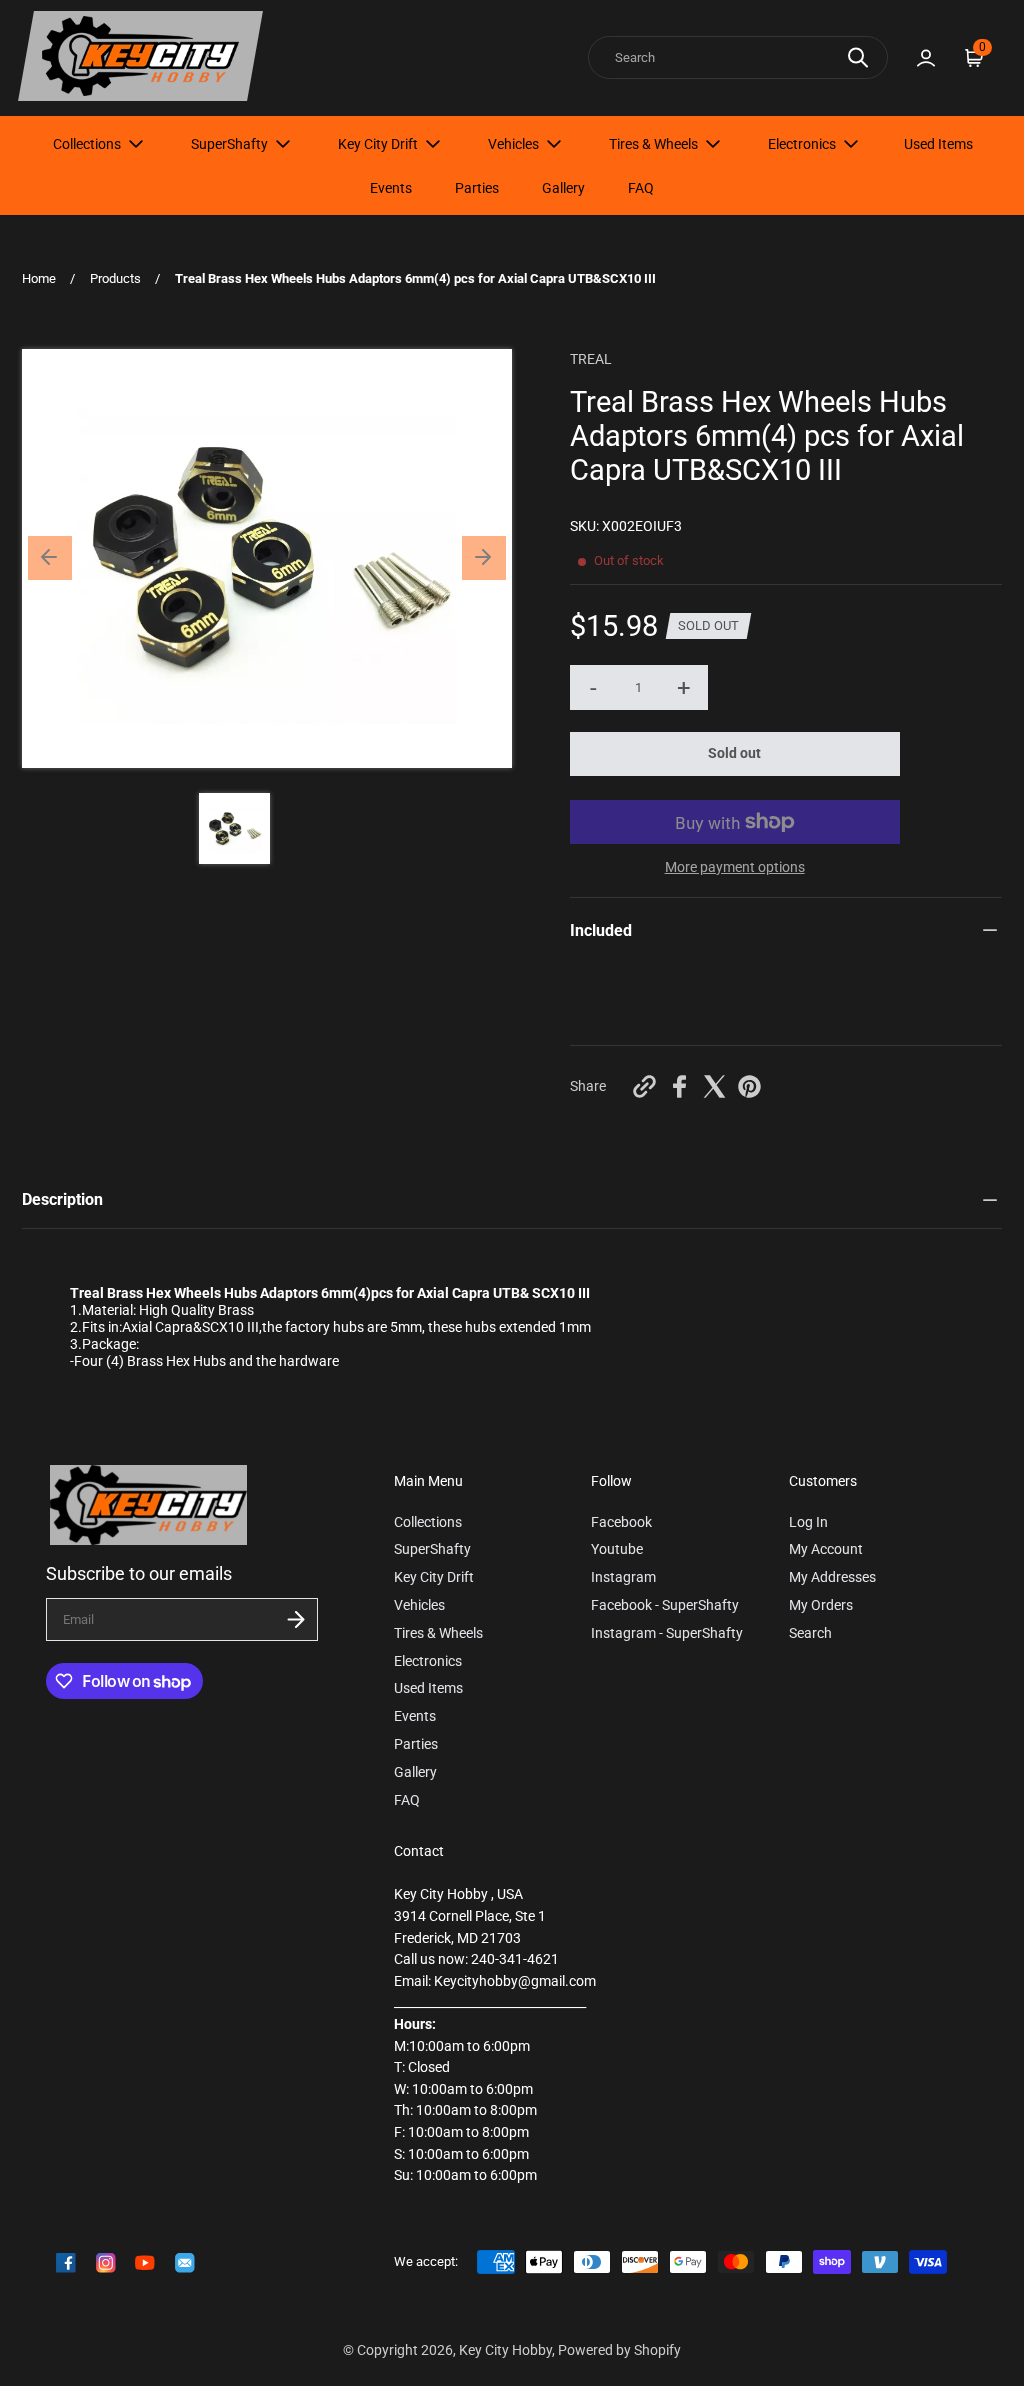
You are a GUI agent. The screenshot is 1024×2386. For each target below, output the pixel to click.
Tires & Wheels (653, 144)
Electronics (802, 144)
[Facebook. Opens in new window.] (679, 1086)
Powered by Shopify (619, 2350)
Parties (477, 188)
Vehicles (513, 144)
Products (115, 278)
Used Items (938, 144)
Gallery (563, 188)
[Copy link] (644, 1086)
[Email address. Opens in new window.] (185, 2263)
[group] (234, 828)
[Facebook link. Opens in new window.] (66, 2263)
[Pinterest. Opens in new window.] (749, 1086)
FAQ (641, 188)
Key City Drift (378, 144)
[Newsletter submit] (296, 1619)
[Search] (858, 57)
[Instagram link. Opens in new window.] (106, 2263)
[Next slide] (484, 558)
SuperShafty (229, 144)
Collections (87, 144)
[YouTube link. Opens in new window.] (145, 2263)
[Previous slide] (50, 558)
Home (39, 278)
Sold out (734, 753)
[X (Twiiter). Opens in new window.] (714, 1086)
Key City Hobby (505, 2350)
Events (391, 188)
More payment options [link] (735, 867)
